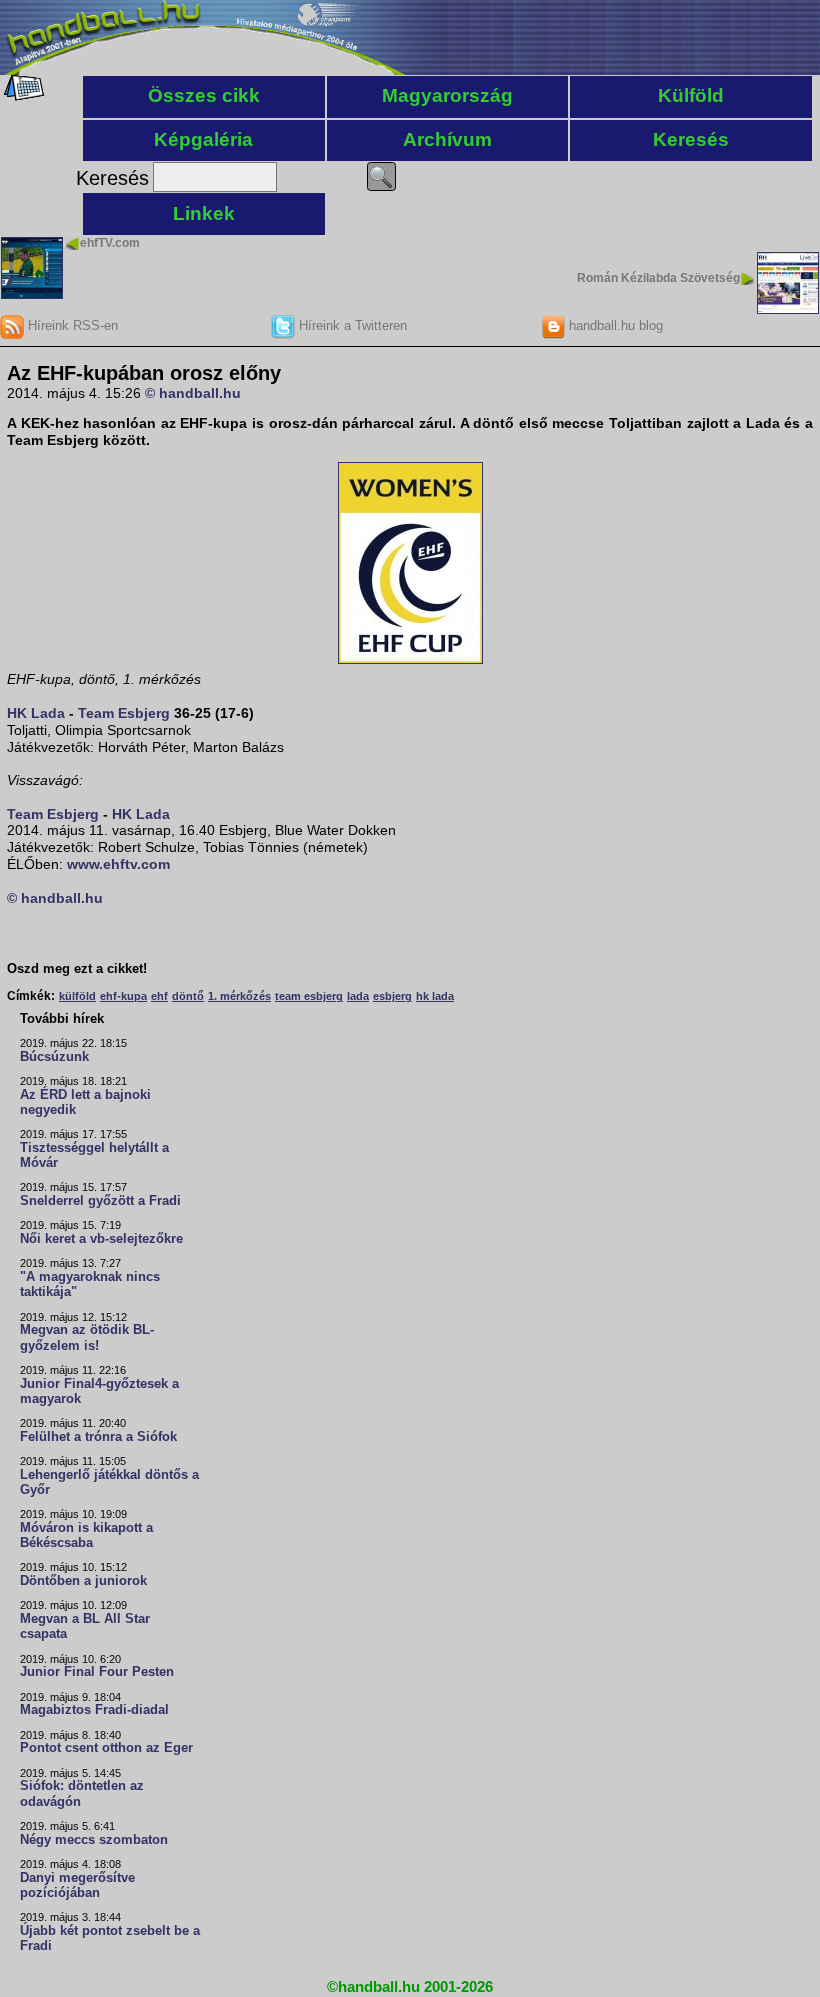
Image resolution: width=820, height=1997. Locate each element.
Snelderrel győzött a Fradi (100, 1201)
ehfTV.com (110, 243)
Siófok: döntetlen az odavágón (82, 1793)
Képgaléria (203, 139)
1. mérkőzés (239, 996)
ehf (159, 996)
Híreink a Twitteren (351, 325)
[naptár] (22, 96)
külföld (77, 996)
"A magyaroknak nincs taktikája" (90, 1284)
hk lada (435, 996)
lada (358, 996)
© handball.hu (193, 393)
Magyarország (447, 95)
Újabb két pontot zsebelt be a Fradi (110, 1938)
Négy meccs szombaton (94, 1840)
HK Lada (36, 713)
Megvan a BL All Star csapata (85, 1626)
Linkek (204, 213)
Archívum (447, 139)
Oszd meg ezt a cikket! (77, 969)
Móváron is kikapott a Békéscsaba (86, 1535)
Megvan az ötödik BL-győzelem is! (87, 1337)
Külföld (691, 95)
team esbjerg (309, 996)
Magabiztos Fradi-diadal (94, 1710)
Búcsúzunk (54, 1057)
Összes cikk (204, 95)
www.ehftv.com (118, 864)
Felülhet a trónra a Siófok (98, 1437)
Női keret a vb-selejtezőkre (101, 1239)
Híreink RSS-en (71, 325)
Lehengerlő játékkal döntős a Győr (109, 1482)
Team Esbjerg (124, 713)
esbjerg (392, 996)
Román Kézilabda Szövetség (658, 278)
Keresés (691, 139)
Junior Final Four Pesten (97, 1672)
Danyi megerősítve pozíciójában (77, 1885)
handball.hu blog (614, 325)
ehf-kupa (123, 996)
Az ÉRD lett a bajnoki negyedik (85, 1102)
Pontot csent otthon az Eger (106, 1748)
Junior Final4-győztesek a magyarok (99, 1391)
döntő (188, 996)
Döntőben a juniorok (83, 1581)
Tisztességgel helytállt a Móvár (94, 1155)
